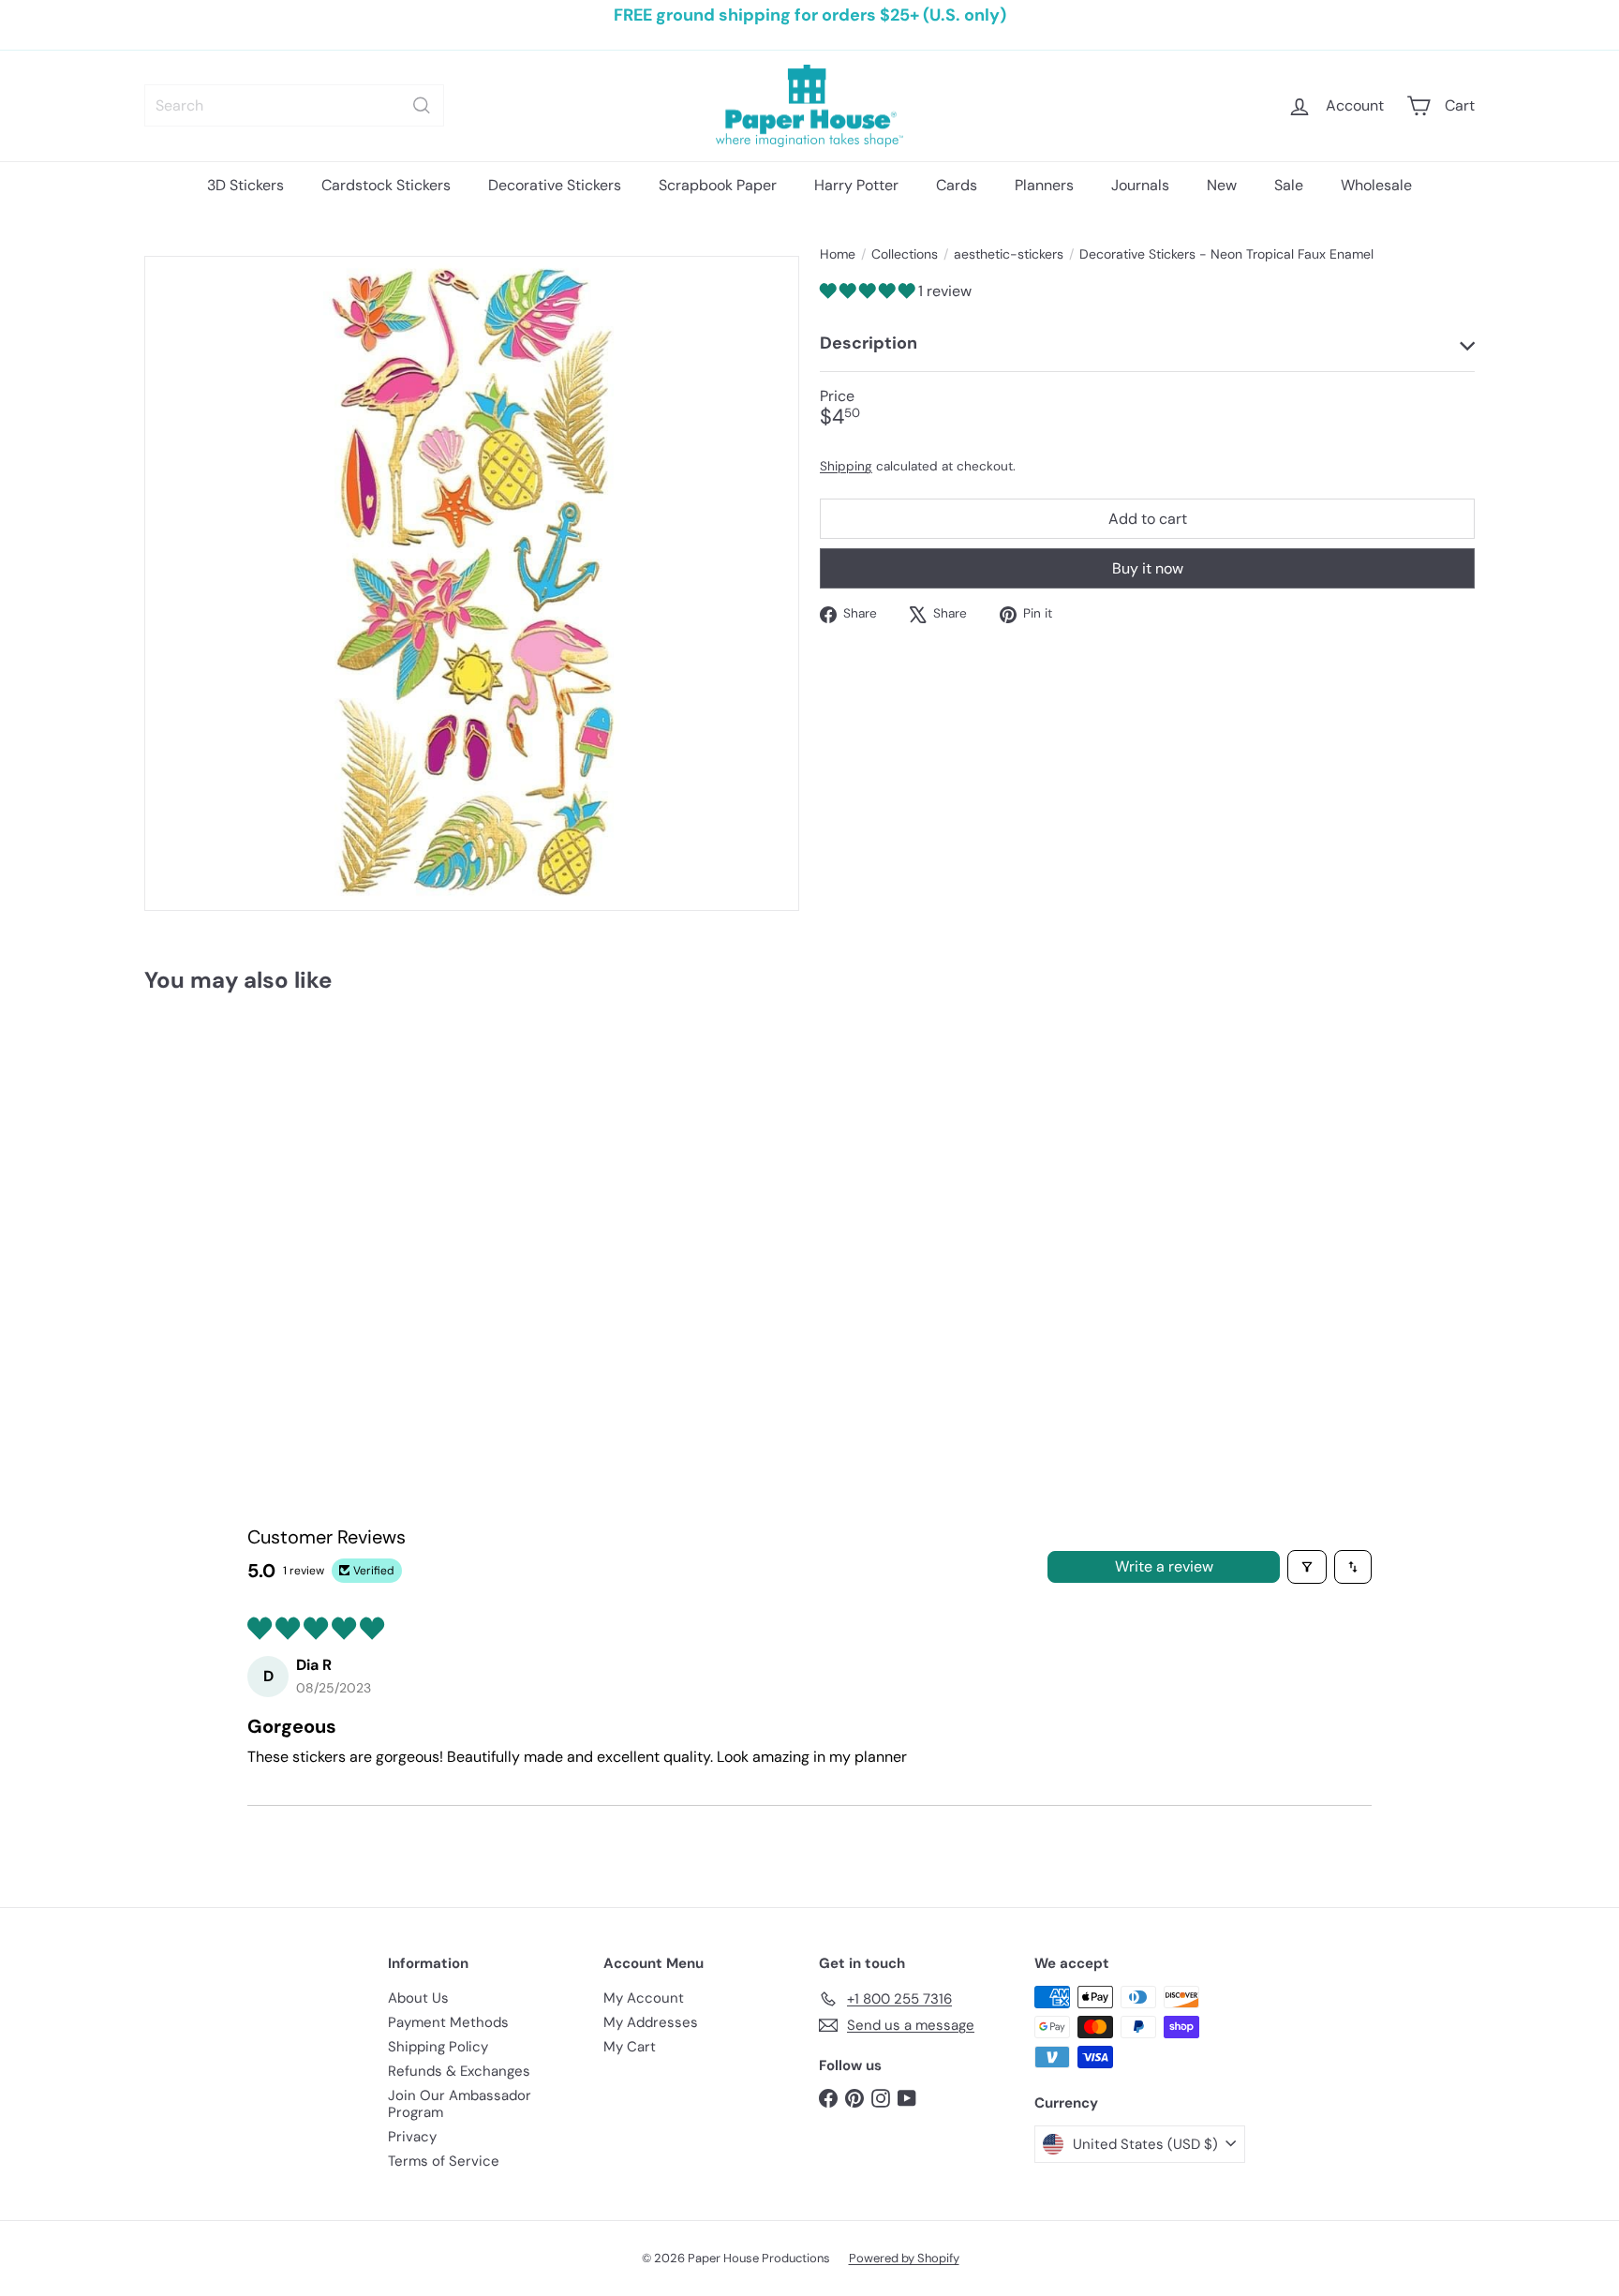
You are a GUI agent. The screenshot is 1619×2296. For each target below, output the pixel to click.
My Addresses (651, 2022)
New (1222, 185)
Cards (957, 185)
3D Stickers (245, 185)
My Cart (630, 2047)
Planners (1044, 185)
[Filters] (1307, 1567)
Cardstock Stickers (386, 185)
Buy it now (1148, 568)
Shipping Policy (438, 2047)
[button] (869, 291)
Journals (1140, 185)
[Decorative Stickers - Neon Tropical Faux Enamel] (247, 1185)
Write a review (1164, 1566)
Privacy (412, 2137)
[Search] (422, 105)
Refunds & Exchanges (459, 2071)
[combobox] (294, 105)
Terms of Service (444, 2161)
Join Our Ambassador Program (460, 2104)
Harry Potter (856, 185)
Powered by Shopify (904, 2258)
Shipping (846, 467)
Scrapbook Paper (718, 185)
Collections (905, 254)
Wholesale (1376, 185)
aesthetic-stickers (1009, 254)
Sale (1289, 185)
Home (838, 254)
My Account (644, 1998)
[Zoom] (472, 583)
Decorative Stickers (555, 185)
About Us (418, 1998)
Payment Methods (448, 2022)
